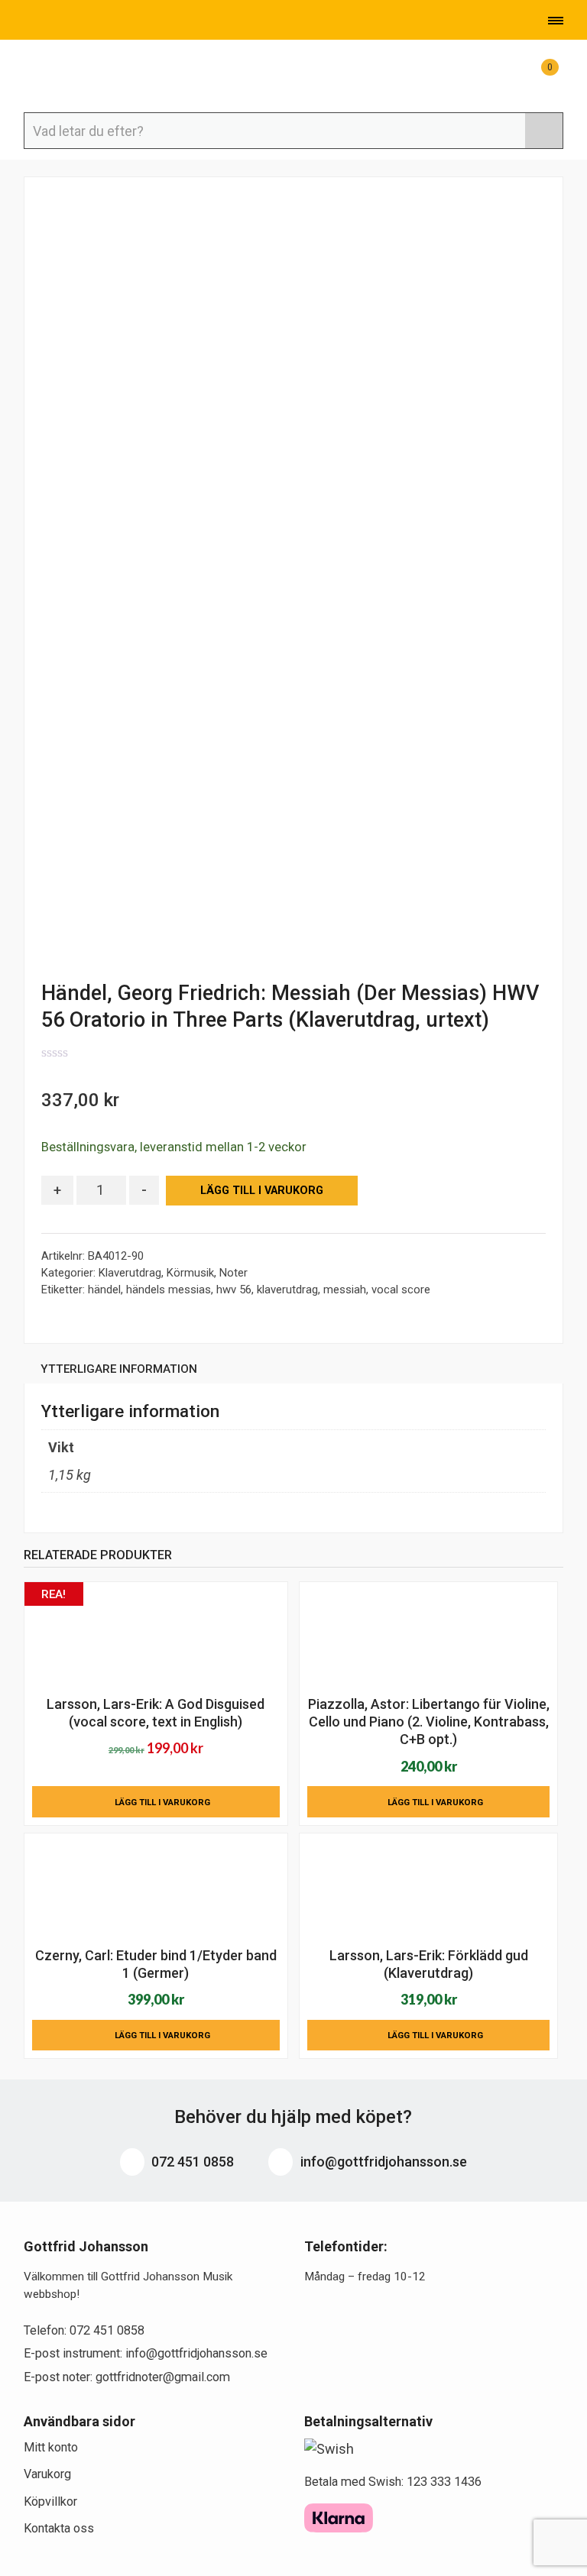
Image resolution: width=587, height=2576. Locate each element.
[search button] (544, 131)
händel (104, 1290)
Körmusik (190, 1273)
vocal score (401, 1290)
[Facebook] (76, 22)
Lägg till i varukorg (262, 1191)
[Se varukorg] (536, 75)
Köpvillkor (50, 2502)
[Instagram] (99, 22)
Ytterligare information (119, 1369)
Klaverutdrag (130, 1273)
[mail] (51, 22)
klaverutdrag (287, 1290)
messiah (345, 1290)
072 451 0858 (191, 2162)
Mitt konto (51, 2447)
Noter (234, 1273)
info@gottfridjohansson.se (382, 2162)
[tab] (119, 1372)
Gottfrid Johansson (100, 77)
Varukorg (47, 2474)
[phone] (25, 22)
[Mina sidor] (498, 75)
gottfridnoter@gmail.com (163, 2377)
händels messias (169, 1290)
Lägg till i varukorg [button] (162, 1802)
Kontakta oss (59, 2528)
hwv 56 (234, 1290)
